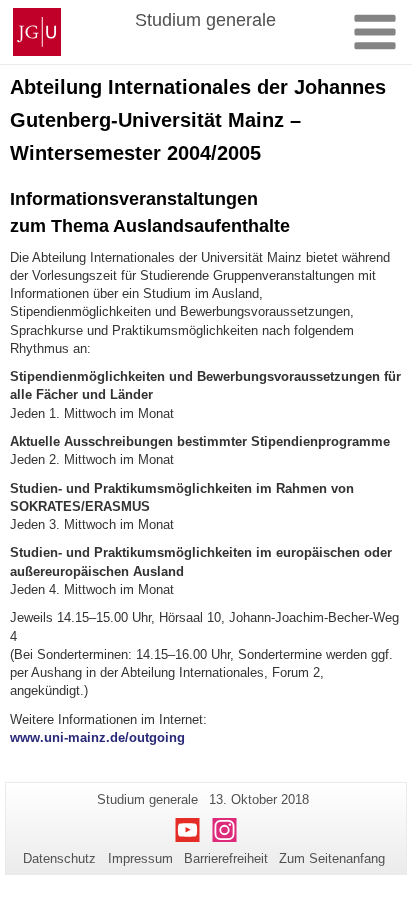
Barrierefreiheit (226, 858)
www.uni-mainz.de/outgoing (97, 737)
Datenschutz (59, 858)
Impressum (140, 858)
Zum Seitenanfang (332, 858)
